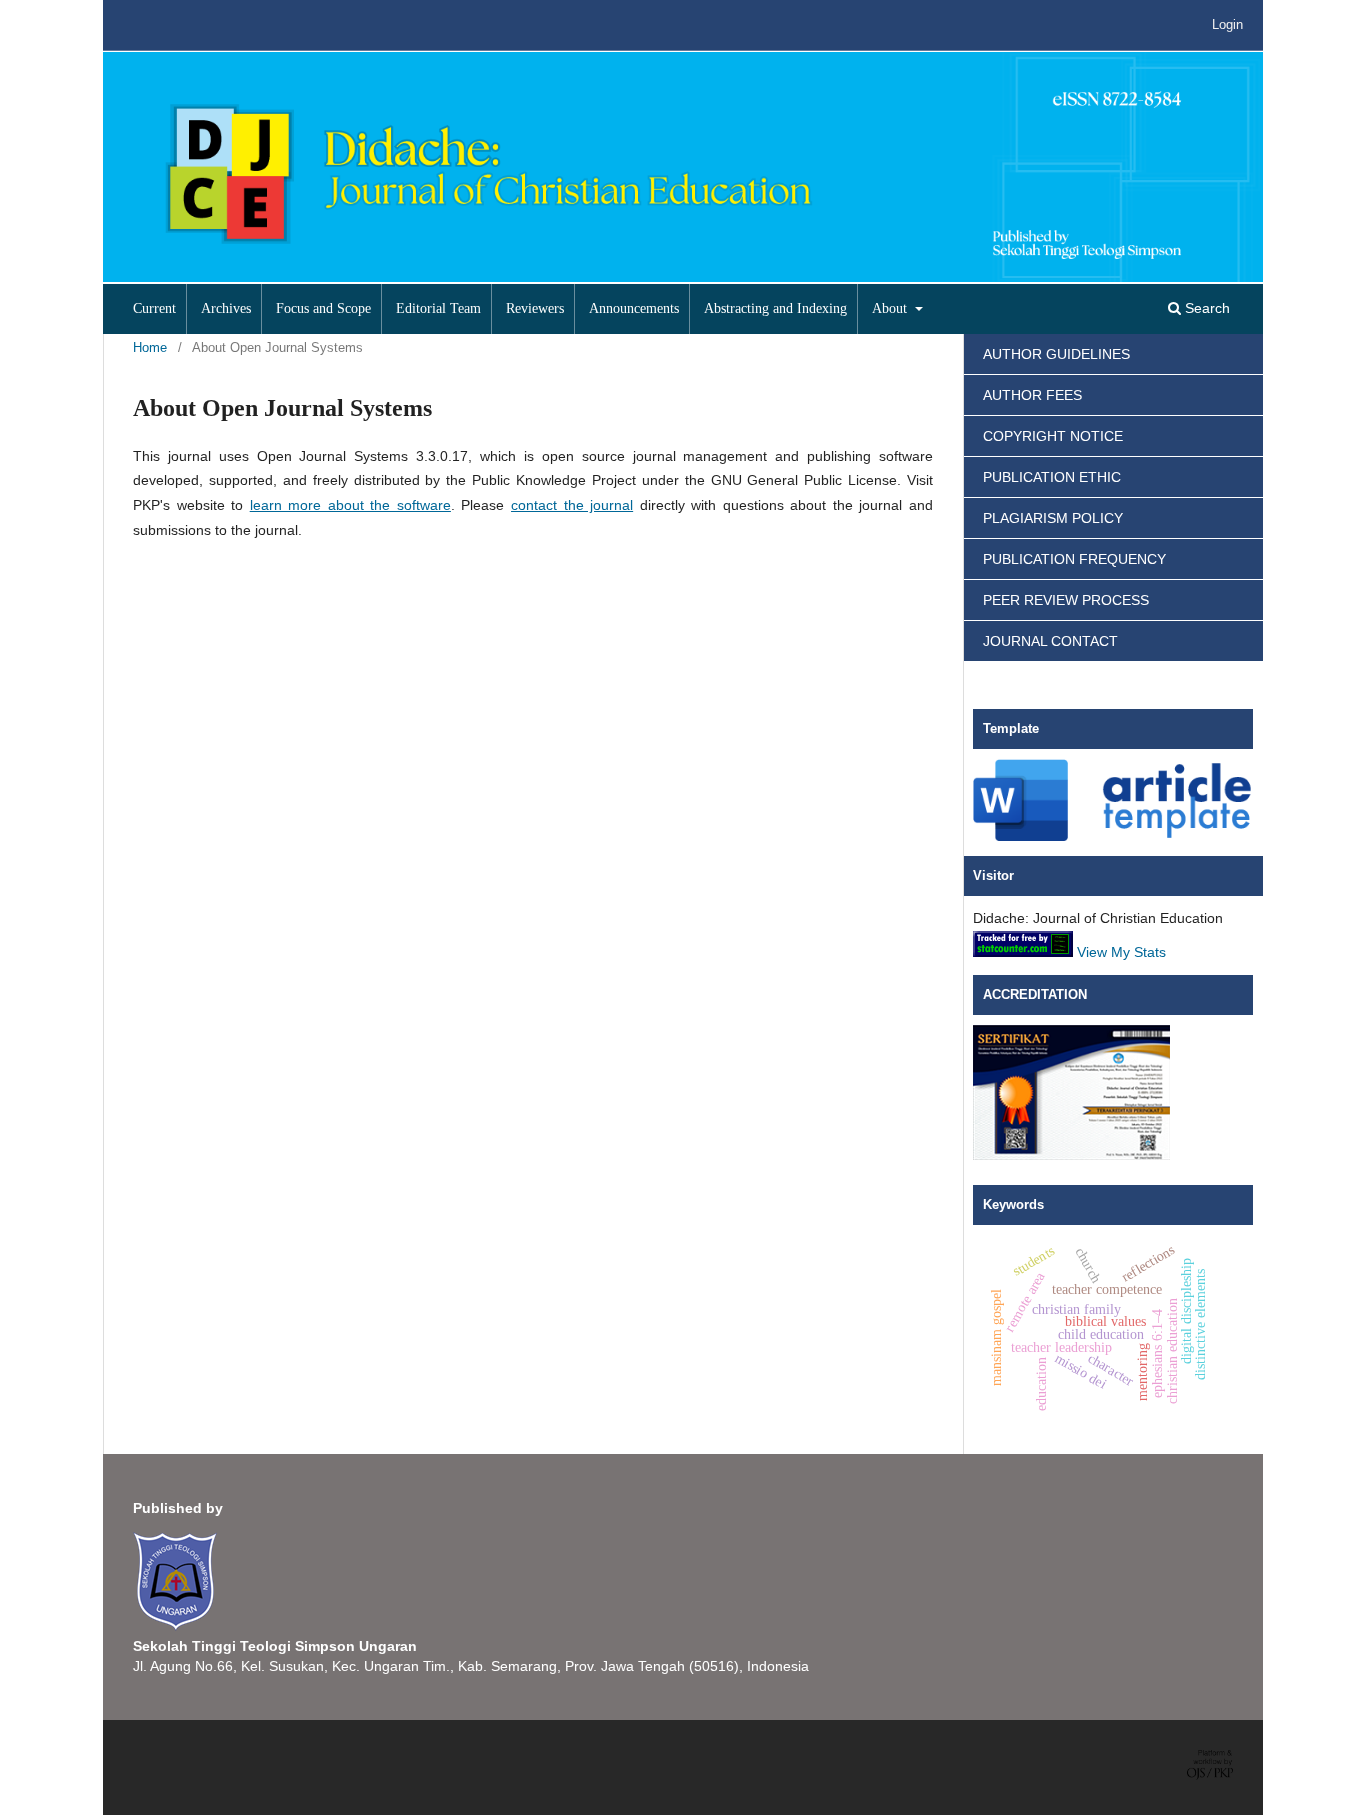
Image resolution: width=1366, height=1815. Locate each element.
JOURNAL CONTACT (1050, 641)
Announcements (634, 308)
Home (150, 347)
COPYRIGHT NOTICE (1053, 436)
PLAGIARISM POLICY (1053, 518)
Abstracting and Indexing (775, 308)
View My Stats (1121, 952)
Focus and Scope (323, 308)
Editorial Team (438, 308)
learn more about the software (350, 505)
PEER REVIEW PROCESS (1066, 600)
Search (1205, 308)
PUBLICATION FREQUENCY (1074, 559)
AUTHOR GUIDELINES (1056, 354)
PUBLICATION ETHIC (1052, 477)
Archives (226, 308)
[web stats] (1023, 952)
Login (1227, 24)
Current (154, 308)
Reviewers (535, 308)
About (891, 308)
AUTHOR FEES (1032, 395)
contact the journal (572, 505)
